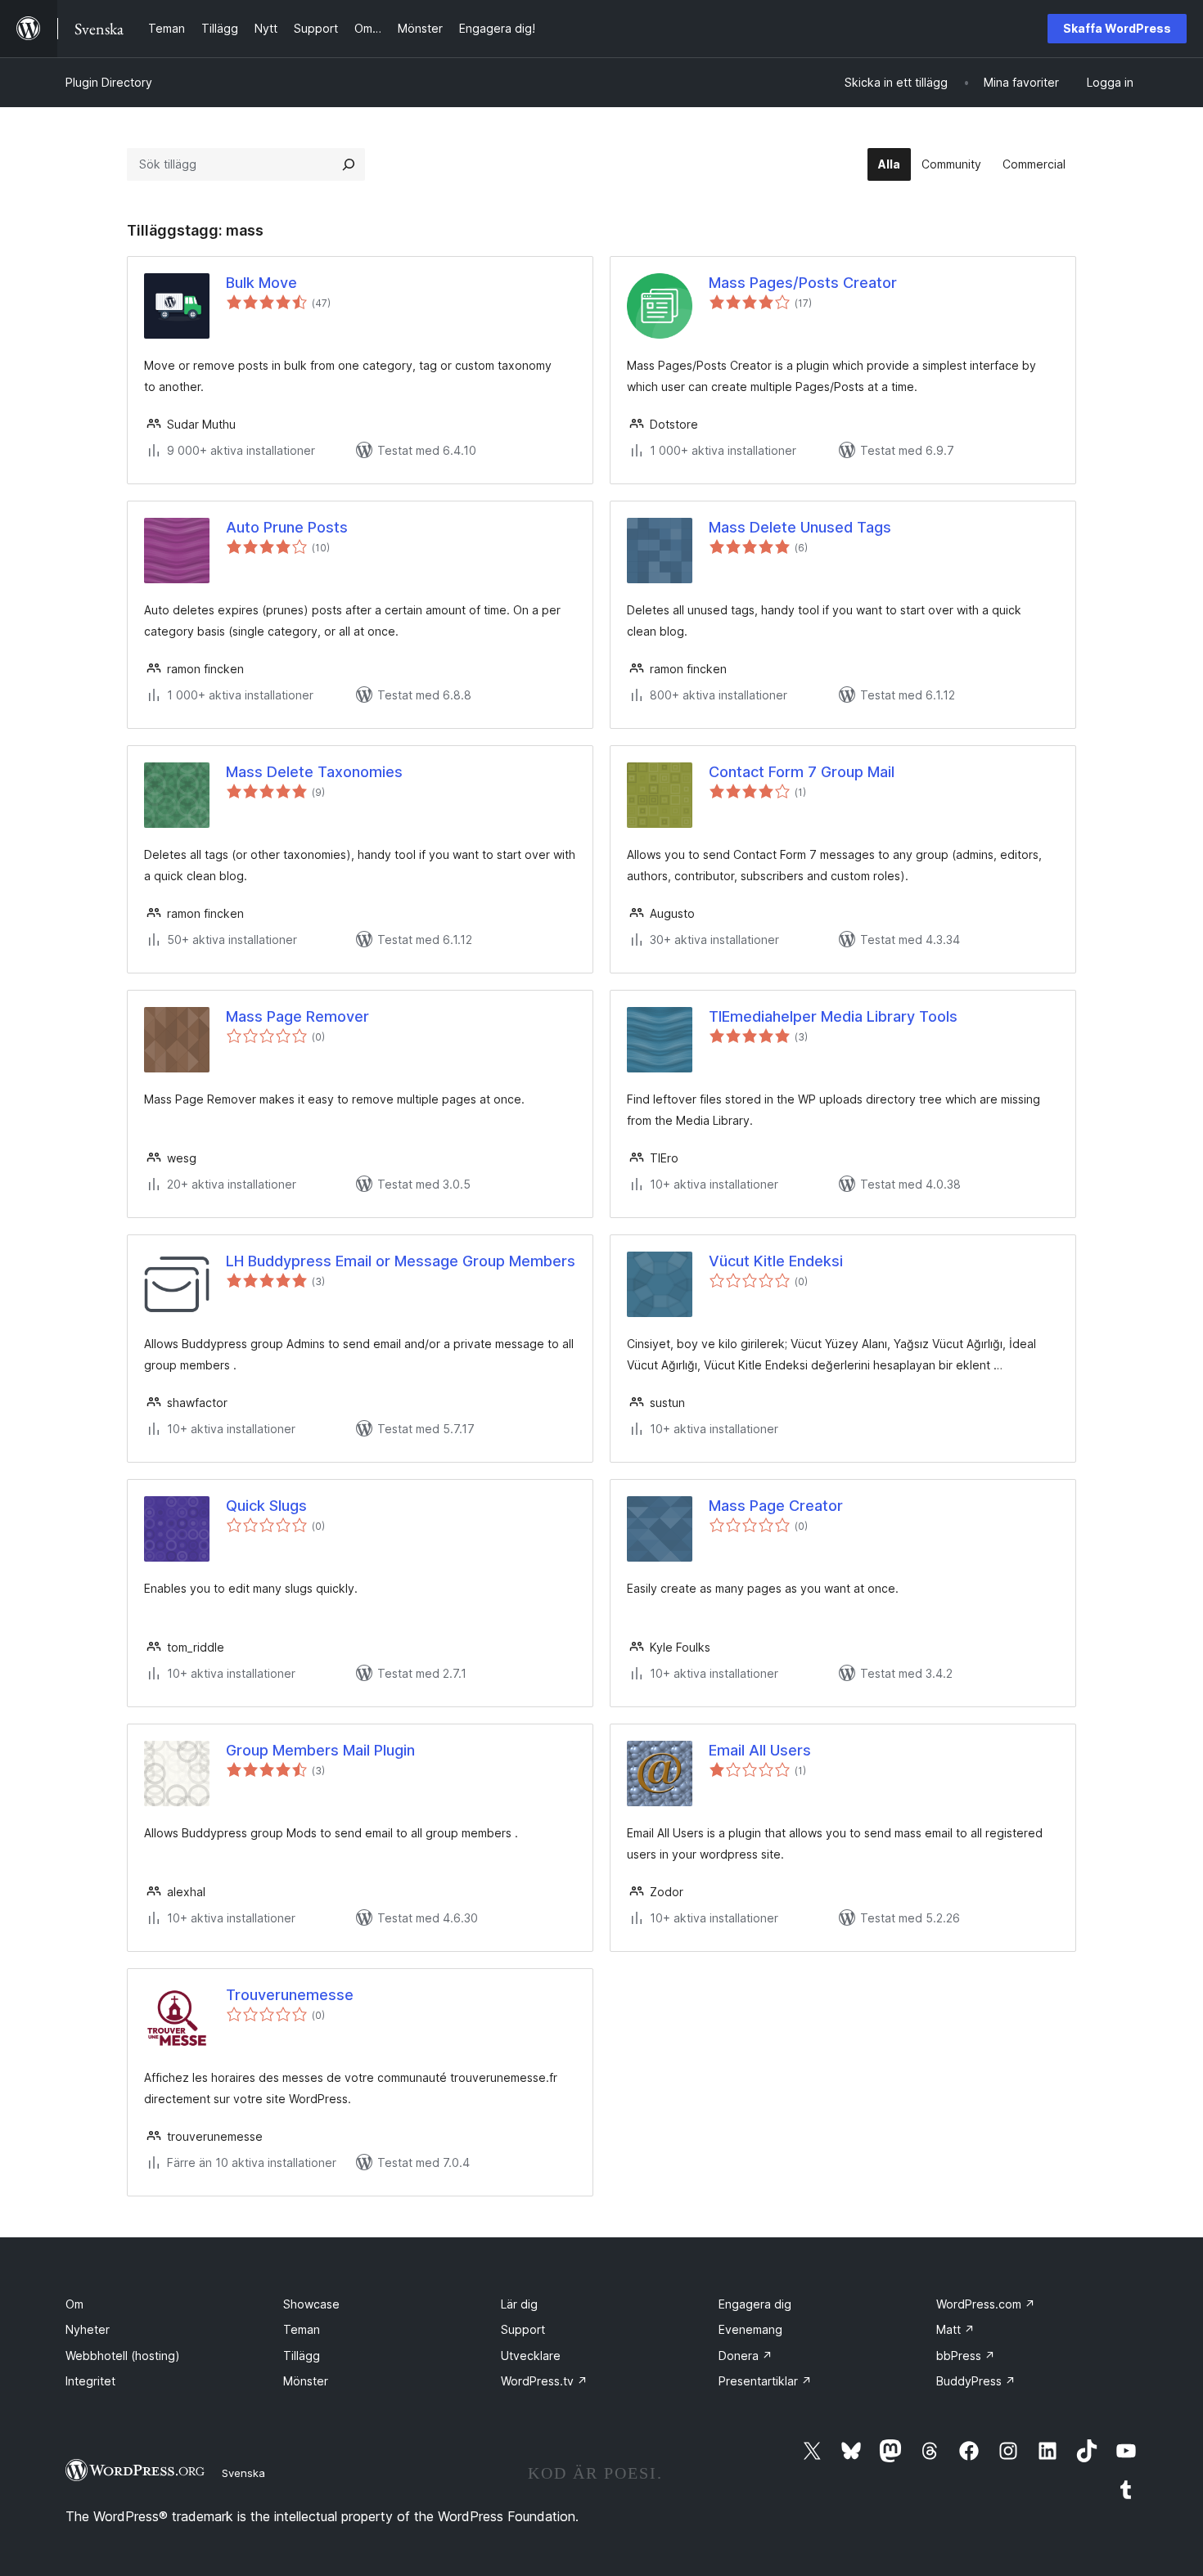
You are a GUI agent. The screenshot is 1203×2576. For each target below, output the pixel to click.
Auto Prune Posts (287, 527)
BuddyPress (976, 2381)
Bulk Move (261, 283)
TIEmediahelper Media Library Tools (833, 1016)
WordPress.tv (544, 2381)
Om (74, 2304)
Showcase (311, 2304)
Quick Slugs (266, 1506)
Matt (955, 2329)
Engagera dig (755, 2304)
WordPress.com (986, 2304)
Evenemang (750, 2329)
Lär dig (519, 2304)
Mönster (306, 2381)
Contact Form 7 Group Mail (802, 772)
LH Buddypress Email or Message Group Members (401, 1261)
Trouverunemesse (290, 1995)
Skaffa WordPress (1117, 28)
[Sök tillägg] (349, 164)
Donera (746, 2356)
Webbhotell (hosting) (123, 2356)
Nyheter (88, 2329)
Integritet (90, 2381)
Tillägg (302, 2356)
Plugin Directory (109, 82)
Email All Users (760, 1750)
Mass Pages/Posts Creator (803, 283)
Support (523, 2329)
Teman (302, 2329)
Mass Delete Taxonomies (314, 772)
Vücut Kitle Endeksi (776, 1261)
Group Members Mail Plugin (320, 1750)
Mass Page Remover (297, 1016)
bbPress (966, 2356)
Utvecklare (531, 2356)
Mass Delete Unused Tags (800, 527)
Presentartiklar (765, 2381)
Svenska (243, 2473)
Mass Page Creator (776, 1506)
